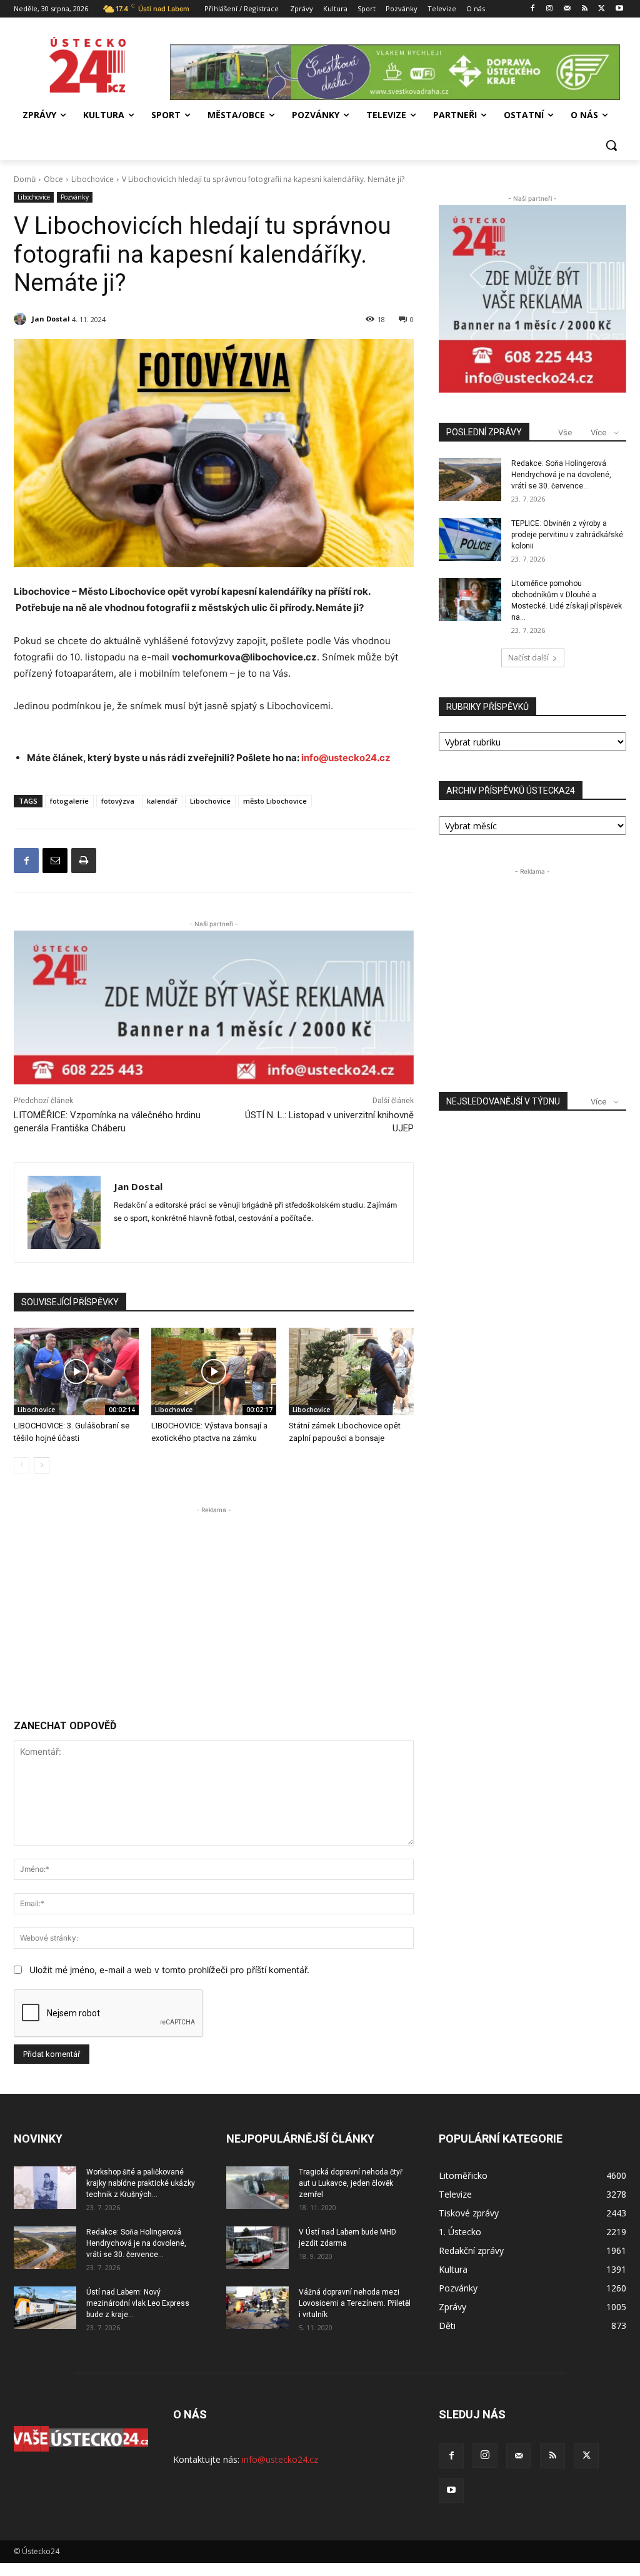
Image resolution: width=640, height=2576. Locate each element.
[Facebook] (532, 9)
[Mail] (567, 9)
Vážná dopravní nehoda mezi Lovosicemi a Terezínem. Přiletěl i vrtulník (355, 2303)
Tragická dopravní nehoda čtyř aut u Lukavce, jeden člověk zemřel (351, 2183)
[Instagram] (550, 9)
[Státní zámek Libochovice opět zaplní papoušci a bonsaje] (351, 1371)
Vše (565, 432)
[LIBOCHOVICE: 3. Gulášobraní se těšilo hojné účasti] (76, 1371)
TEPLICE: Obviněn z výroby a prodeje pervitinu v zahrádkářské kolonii (567, 535)
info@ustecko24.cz (346, 758)
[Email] (55, 861)
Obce (53, 179)
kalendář (162, 801)
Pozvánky (75, 197)
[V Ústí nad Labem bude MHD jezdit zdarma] (257, 2248)
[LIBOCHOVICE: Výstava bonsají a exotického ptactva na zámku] (214, 1371)
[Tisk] (84, 861)
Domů (25, 179)
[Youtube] (619, 9)
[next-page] (42, 1465)
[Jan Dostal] (22, 319)
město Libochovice (275, 801)
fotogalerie (69, 801)
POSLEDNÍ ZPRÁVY (484, 432)
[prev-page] (22, 1465)
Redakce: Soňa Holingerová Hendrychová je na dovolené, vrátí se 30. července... (561, 475)
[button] (611, 145)
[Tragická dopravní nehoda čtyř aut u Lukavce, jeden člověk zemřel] (257, 2188)
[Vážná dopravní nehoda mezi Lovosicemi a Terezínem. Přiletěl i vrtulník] (257, 2308)
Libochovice (92, 179)
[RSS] (585, 9)
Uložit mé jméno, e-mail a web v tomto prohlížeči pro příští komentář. (169, 1970)
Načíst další (528, 658)
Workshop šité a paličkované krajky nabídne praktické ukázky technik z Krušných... (141, 2183)
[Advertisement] (214, 1604)
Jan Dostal (51, 319)
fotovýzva (118, 801)
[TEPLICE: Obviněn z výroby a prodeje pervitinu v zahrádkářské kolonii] (470, 539)
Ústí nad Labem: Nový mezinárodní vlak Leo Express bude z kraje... (138, 2303)
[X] (602, 9)
